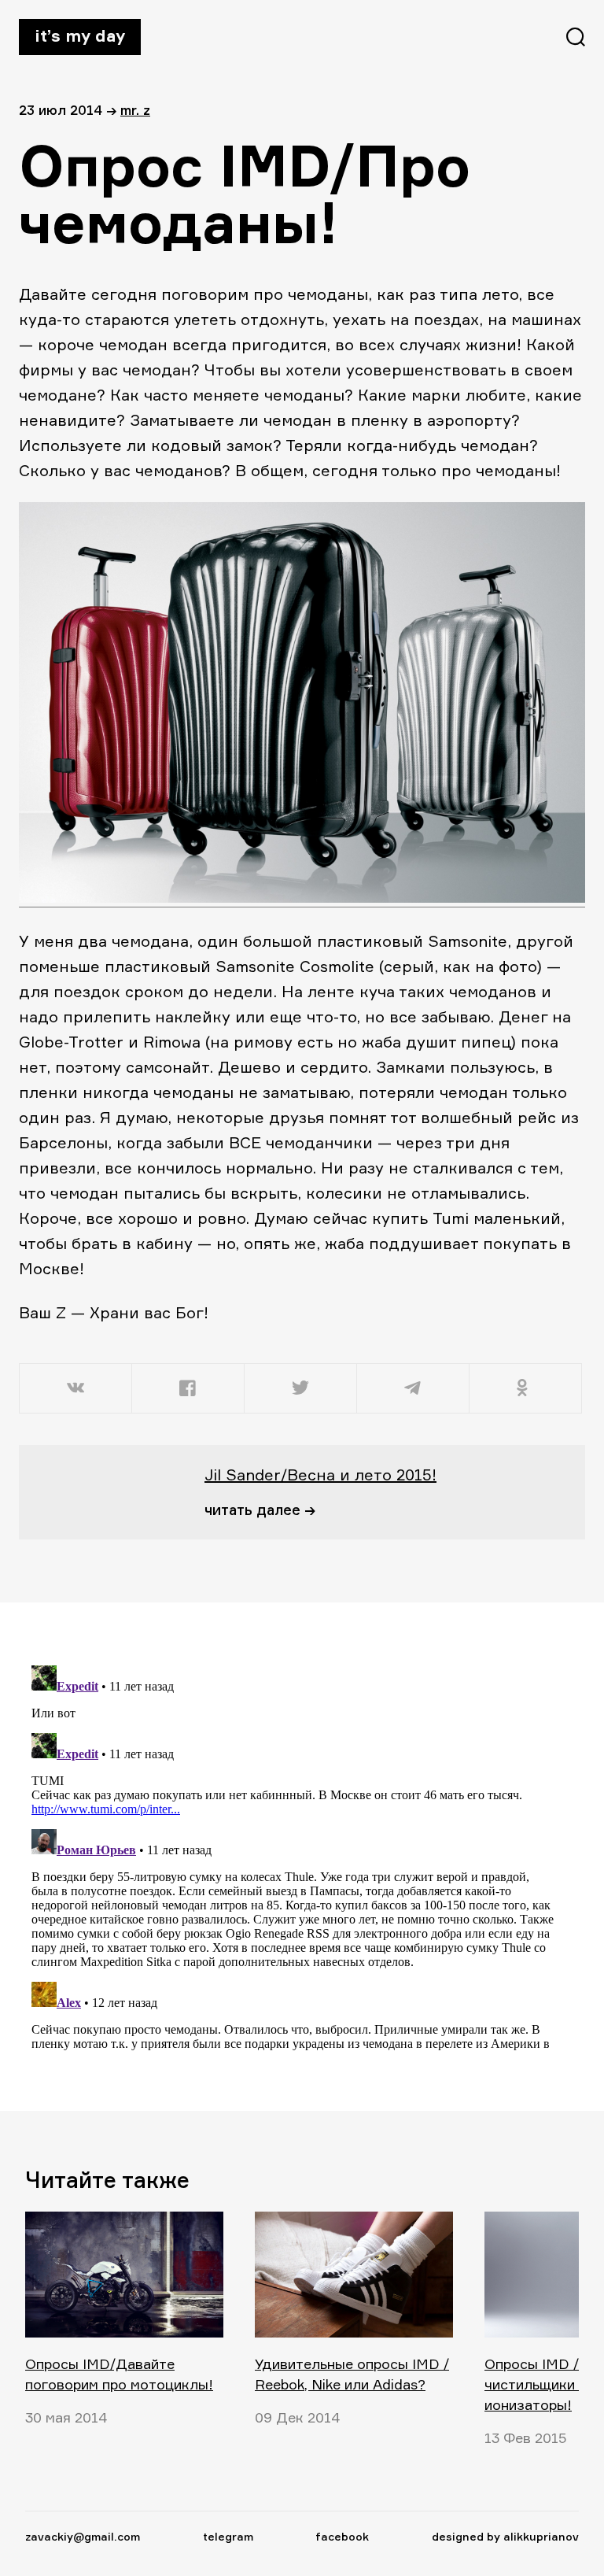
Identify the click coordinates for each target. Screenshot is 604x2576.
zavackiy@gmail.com (83, 2536)
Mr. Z (135, 110)
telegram (228, 2536)
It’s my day (80, 35)
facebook (342, 2536)
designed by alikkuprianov (505, 2536)
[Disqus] (293, 1856)
